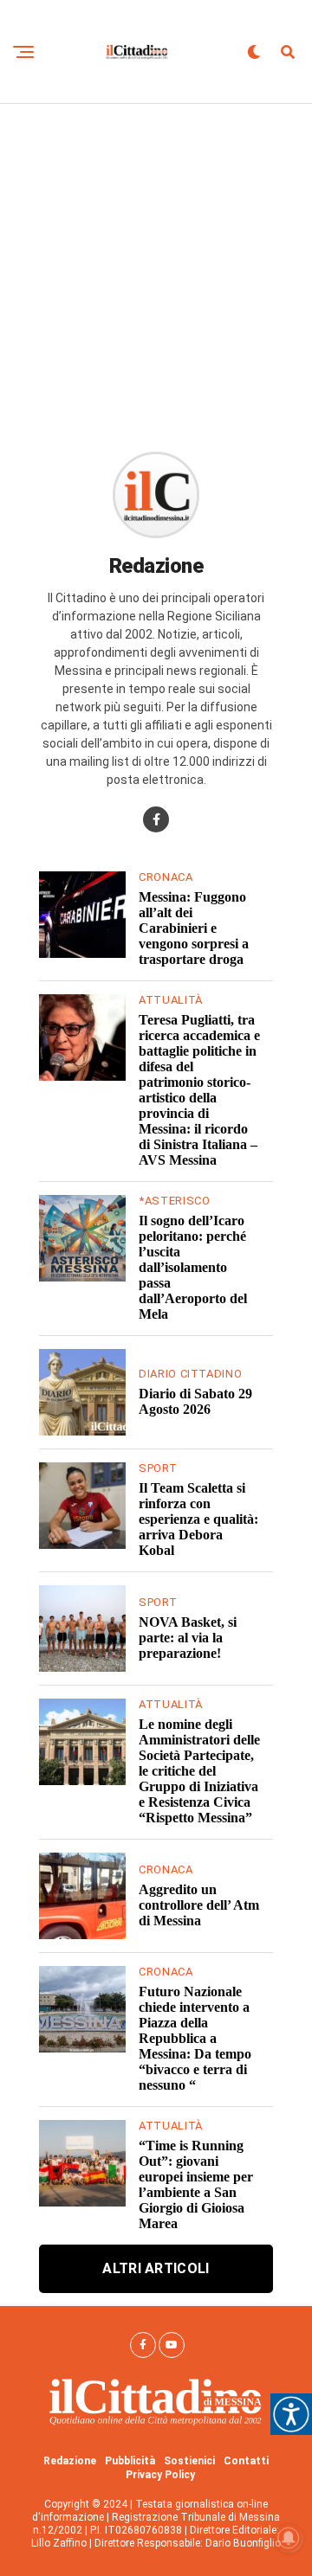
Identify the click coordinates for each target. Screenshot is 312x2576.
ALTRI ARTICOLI (156, 2268)
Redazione (70, 2461)
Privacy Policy (160, 2475)
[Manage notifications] (289, 2538)
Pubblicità (130, 2461)
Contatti (246, 2461)
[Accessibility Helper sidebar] (291, 2414)
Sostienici (189, 2461)
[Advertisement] (156, 268)
